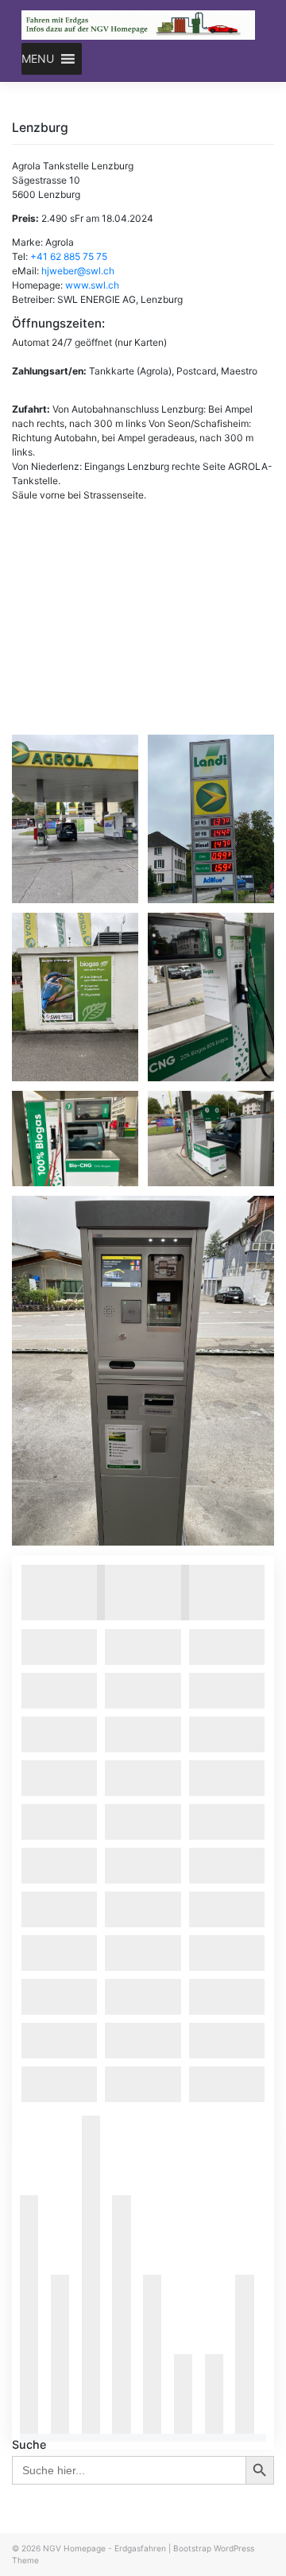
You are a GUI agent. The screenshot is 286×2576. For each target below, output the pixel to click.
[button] (38, 59)
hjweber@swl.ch (78, 271)
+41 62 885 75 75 (69, 256)
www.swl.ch (92, 285)
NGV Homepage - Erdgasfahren (104, 2548)
